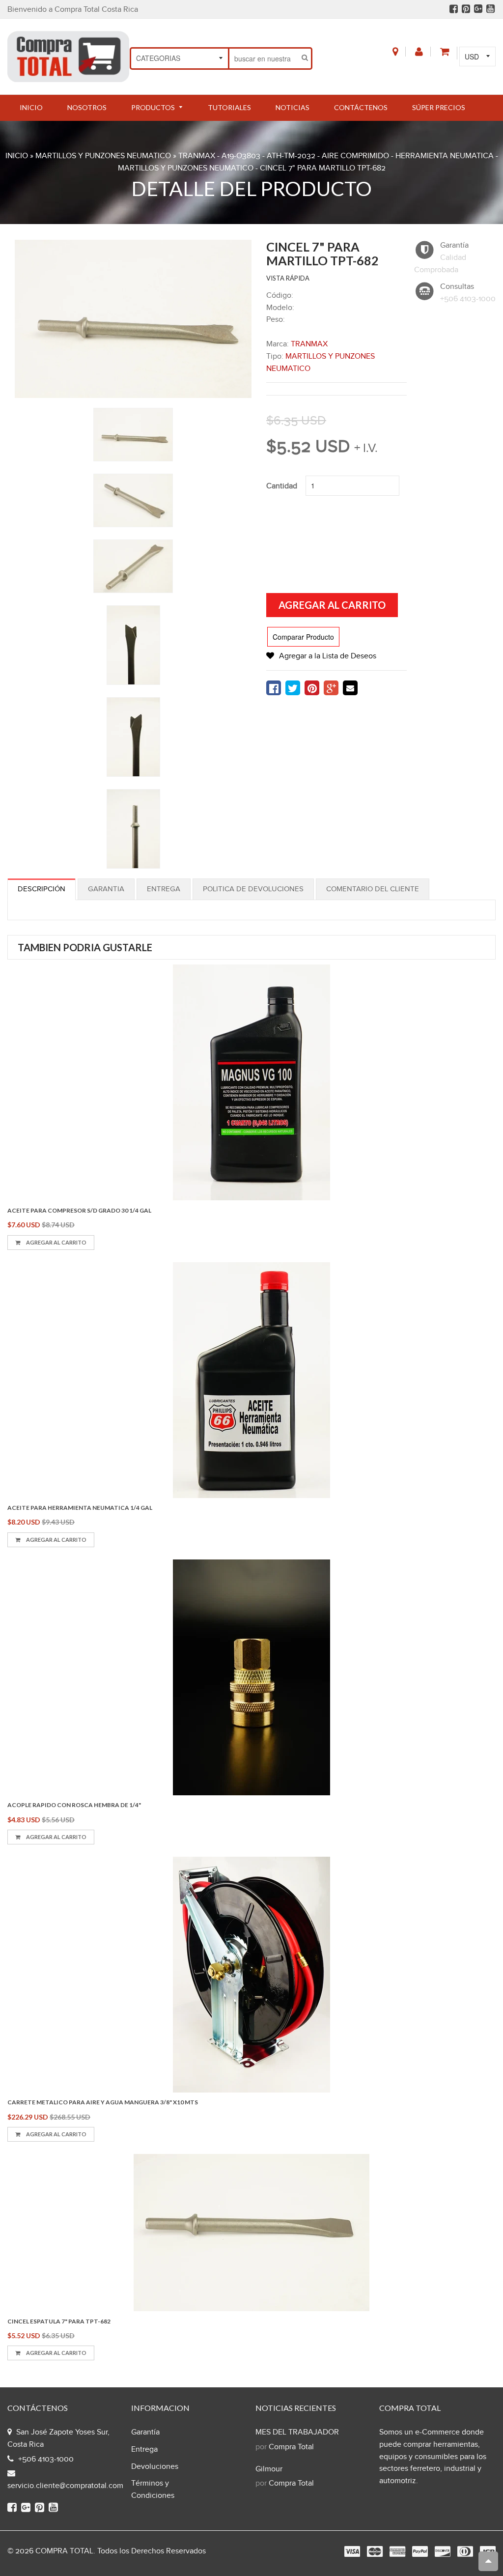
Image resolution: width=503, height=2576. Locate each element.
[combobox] (264, 58)
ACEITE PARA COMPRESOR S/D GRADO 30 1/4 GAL (79, 1210)
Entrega (164, 889)
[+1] (331, 688)
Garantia (106, 889)
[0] (274, 688)
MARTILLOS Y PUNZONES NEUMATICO (103, 156)
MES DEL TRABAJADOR (297, 2432)
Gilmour (269, 2469)
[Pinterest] (466, 9)
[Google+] (478, 9)
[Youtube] (490, 9)
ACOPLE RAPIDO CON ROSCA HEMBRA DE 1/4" (74, 1805)
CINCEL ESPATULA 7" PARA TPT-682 (59, 2321)
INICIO (17, 156)
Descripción (42, 889)
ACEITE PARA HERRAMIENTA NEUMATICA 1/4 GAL (80, 1508)
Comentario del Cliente (373, 889)
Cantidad (282, 486)
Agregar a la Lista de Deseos (328, 656)
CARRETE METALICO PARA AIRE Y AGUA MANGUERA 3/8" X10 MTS (103, 2102)
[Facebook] (454, 9)
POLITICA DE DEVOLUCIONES (253, 889)
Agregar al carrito (56, 1242)
